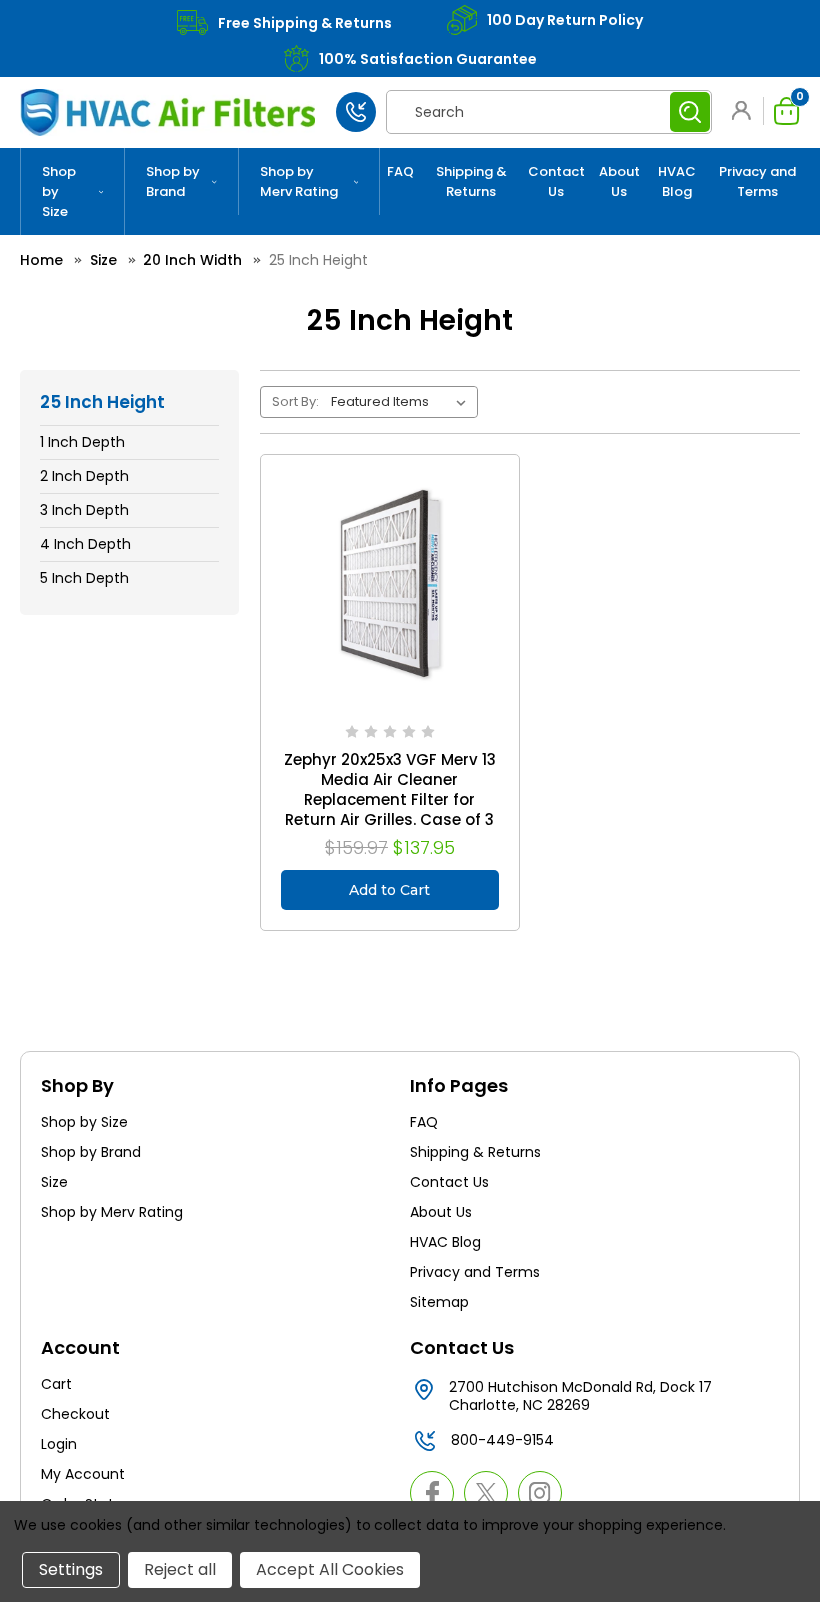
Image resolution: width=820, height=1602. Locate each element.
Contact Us (556, 181)
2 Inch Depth (84, 476)
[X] (486, 1493)
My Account (83, 1474)
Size (54, 1182)
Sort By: (295, 401)
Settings (71, 1569)
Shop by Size (59, 191)
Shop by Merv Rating (299, 181)
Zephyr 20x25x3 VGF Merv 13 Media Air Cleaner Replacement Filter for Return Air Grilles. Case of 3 (390, 790)
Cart (56, 1384)
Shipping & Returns (471, 181)
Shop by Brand (173, 181)
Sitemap (439, 1302)
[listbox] (402, 402)
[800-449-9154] (356, 112)
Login (59, 1444)
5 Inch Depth (84, 578)
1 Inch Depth (82, 442)
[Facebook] (432, 1493)
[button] (745, 110)
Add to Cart (389, 890)
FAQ (400, 171)
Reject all (180, 1569)
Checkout (75, 1414)
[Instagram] (540, 1493)
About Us (619, 181)
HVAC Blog (677, 181)
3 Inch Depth (84, 510)
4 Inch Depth (85, 544)
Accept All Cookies (330, 1569)
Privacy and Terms (757, 181)
